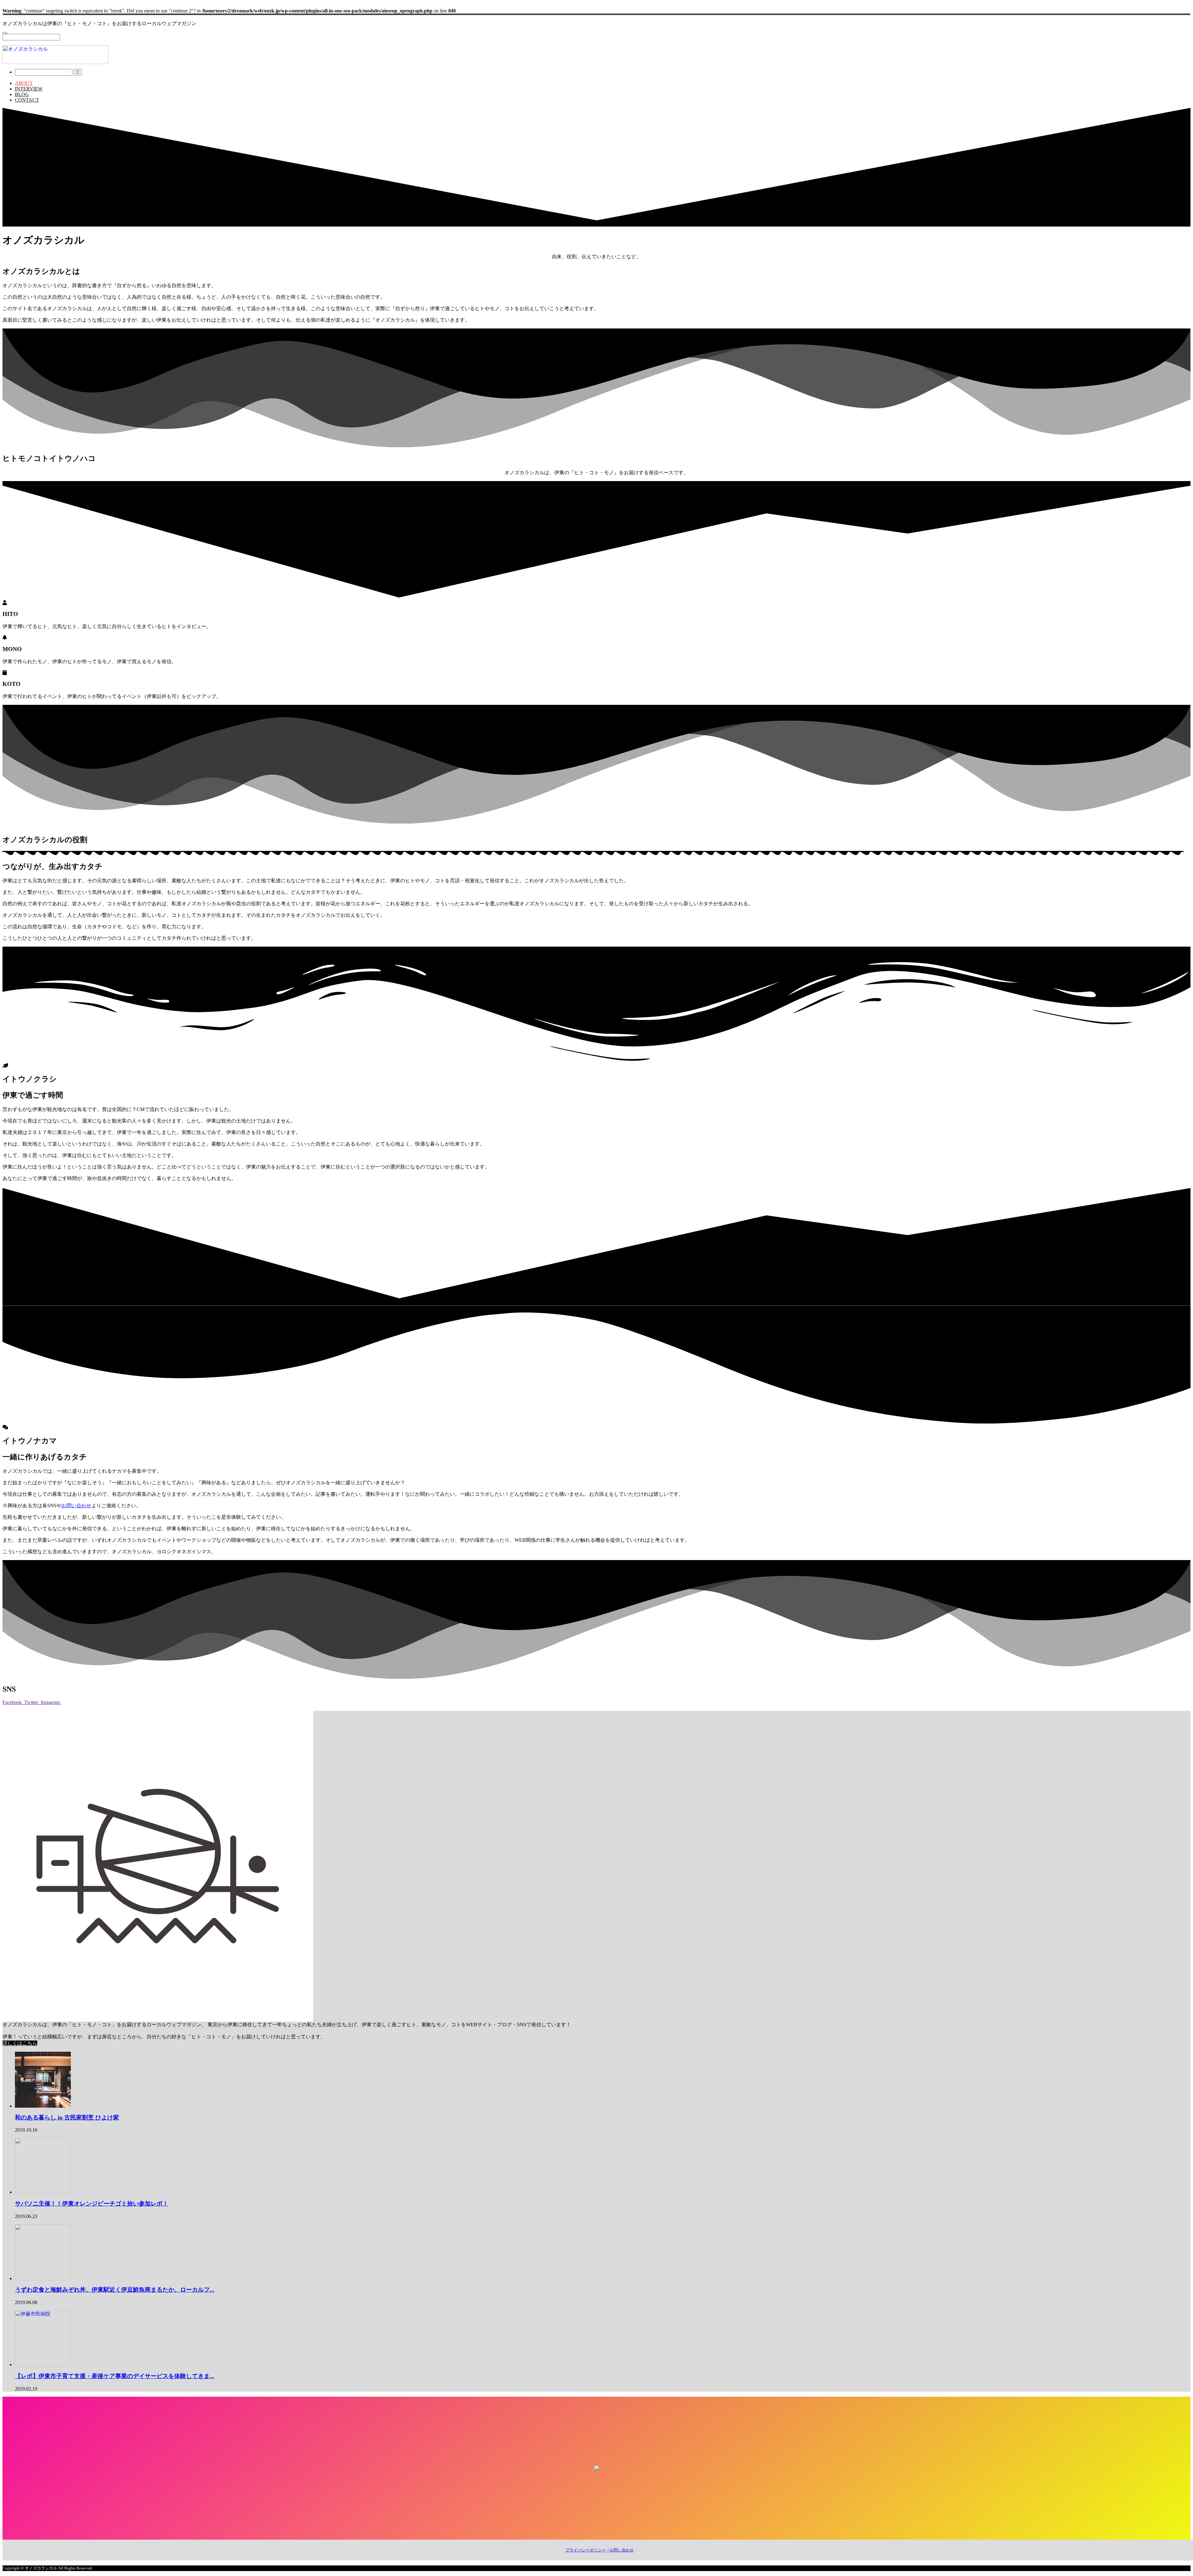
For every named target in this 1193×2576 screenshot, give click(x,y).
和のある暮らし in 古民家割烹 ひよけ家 (67, 2117)
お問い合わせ (76, 1506)
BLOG (22, 94)
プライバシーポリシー (586, 2550)
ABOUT (24, 83)
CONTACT (27, 100)
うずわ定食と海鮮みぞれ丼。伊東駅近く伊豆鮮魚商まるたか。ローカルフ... (115, 2290)
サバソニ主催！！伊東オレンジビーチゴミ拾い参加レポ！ (92, 2204)
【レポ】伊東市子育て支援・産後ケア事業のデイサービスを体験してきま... (115, 2376)
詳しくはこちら (20, 2043)
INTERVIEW (29, 89)
